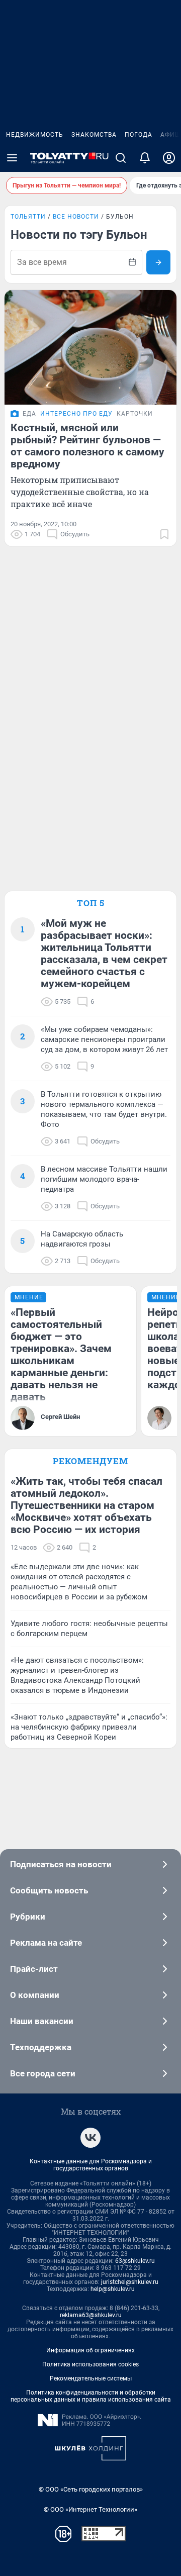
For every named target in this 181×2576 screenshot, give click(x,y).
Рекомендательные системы (91, 2378)
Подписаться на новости (61, 1864)
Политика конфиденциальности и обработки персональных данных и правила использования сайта (91, 2396)
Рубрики (28, 1917)
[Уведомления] (145, 158)
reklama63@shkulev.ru (91, 2315)
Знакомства (94, 135)
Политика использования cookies (90, 2364)
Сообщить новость (49, 1890)
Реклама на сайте (46, 1943)
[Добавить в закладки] (164, 534)
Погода (139, 135)
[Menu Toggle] (12, 158)
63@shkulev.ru (135, 2261)
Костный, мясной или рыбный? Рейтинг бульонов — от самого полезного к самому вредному (87, 446)
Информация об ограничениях (90, 2350)
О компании (35, 1995)
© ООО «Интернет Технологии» (90, 2509)
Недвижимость (35, 135)
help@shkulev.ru (113, 2289)
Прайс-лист (34, 1969)
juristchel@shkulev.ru (130, 2282)
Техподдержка (41, 2047)
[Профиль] (169, 158)
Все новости (76, 217)
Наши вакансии (42, 2021)
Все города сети (43, 2073)
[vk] (90, 2138)
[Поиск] (121, 158)
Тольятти (28, 217)
